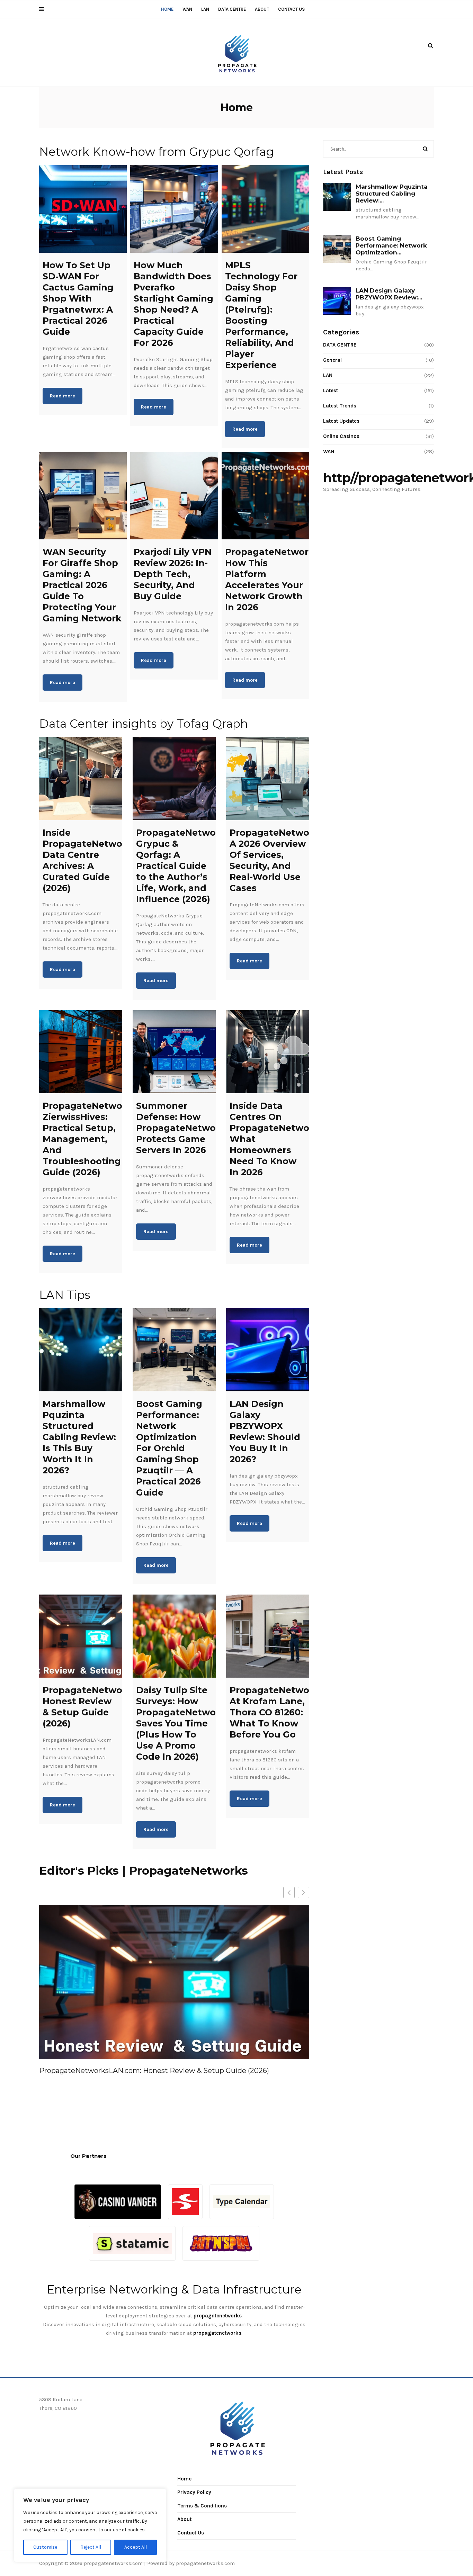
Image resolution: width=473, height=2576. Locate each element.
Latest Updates (341, 421)
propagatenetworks (217, 2333)
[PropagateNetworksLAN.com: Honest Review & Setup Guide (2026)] (81, 1636)
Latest (331, 391)
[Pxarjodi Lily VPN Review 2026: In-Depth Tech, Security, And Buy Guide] (174, 496)
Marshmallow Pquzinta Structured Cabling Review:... (392, 194)
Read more (63, 396)
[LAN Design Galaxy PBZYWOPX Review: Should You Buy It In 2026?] (268, 1350)
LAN (205, 9)
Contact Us (291, 9)
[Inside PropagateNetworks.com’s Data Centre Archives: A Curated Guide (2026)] (81, 779)
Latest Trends (340, 406)
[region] (90, 2525)
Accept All (136, 2547)
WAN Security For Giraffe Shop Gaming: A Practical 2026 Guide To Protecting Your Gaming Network (171, 2075)
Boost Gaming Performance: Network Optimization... (391, 245)
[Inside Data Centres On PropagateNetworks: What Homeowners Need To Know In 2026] (268, 1052)
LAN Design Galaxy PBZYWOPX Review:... (389, 294)
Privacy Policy (194, 2492)
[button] (304, 1892)
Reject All (91, 2547)
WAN (187, 9)
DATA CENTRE (232, 9)
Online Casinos (341, 436)
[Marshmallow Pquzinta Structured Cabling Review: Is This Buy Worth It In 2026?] (81, 1350)
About (262, 9)
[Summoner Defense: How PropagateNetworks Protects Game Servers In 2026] (174, 1052)
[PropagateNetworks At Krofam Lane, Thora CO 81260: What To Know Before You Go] (268, 1636)
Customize (45, 2547)
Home (167, 9)
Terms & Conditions (202, 2506)
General (332, 360)
